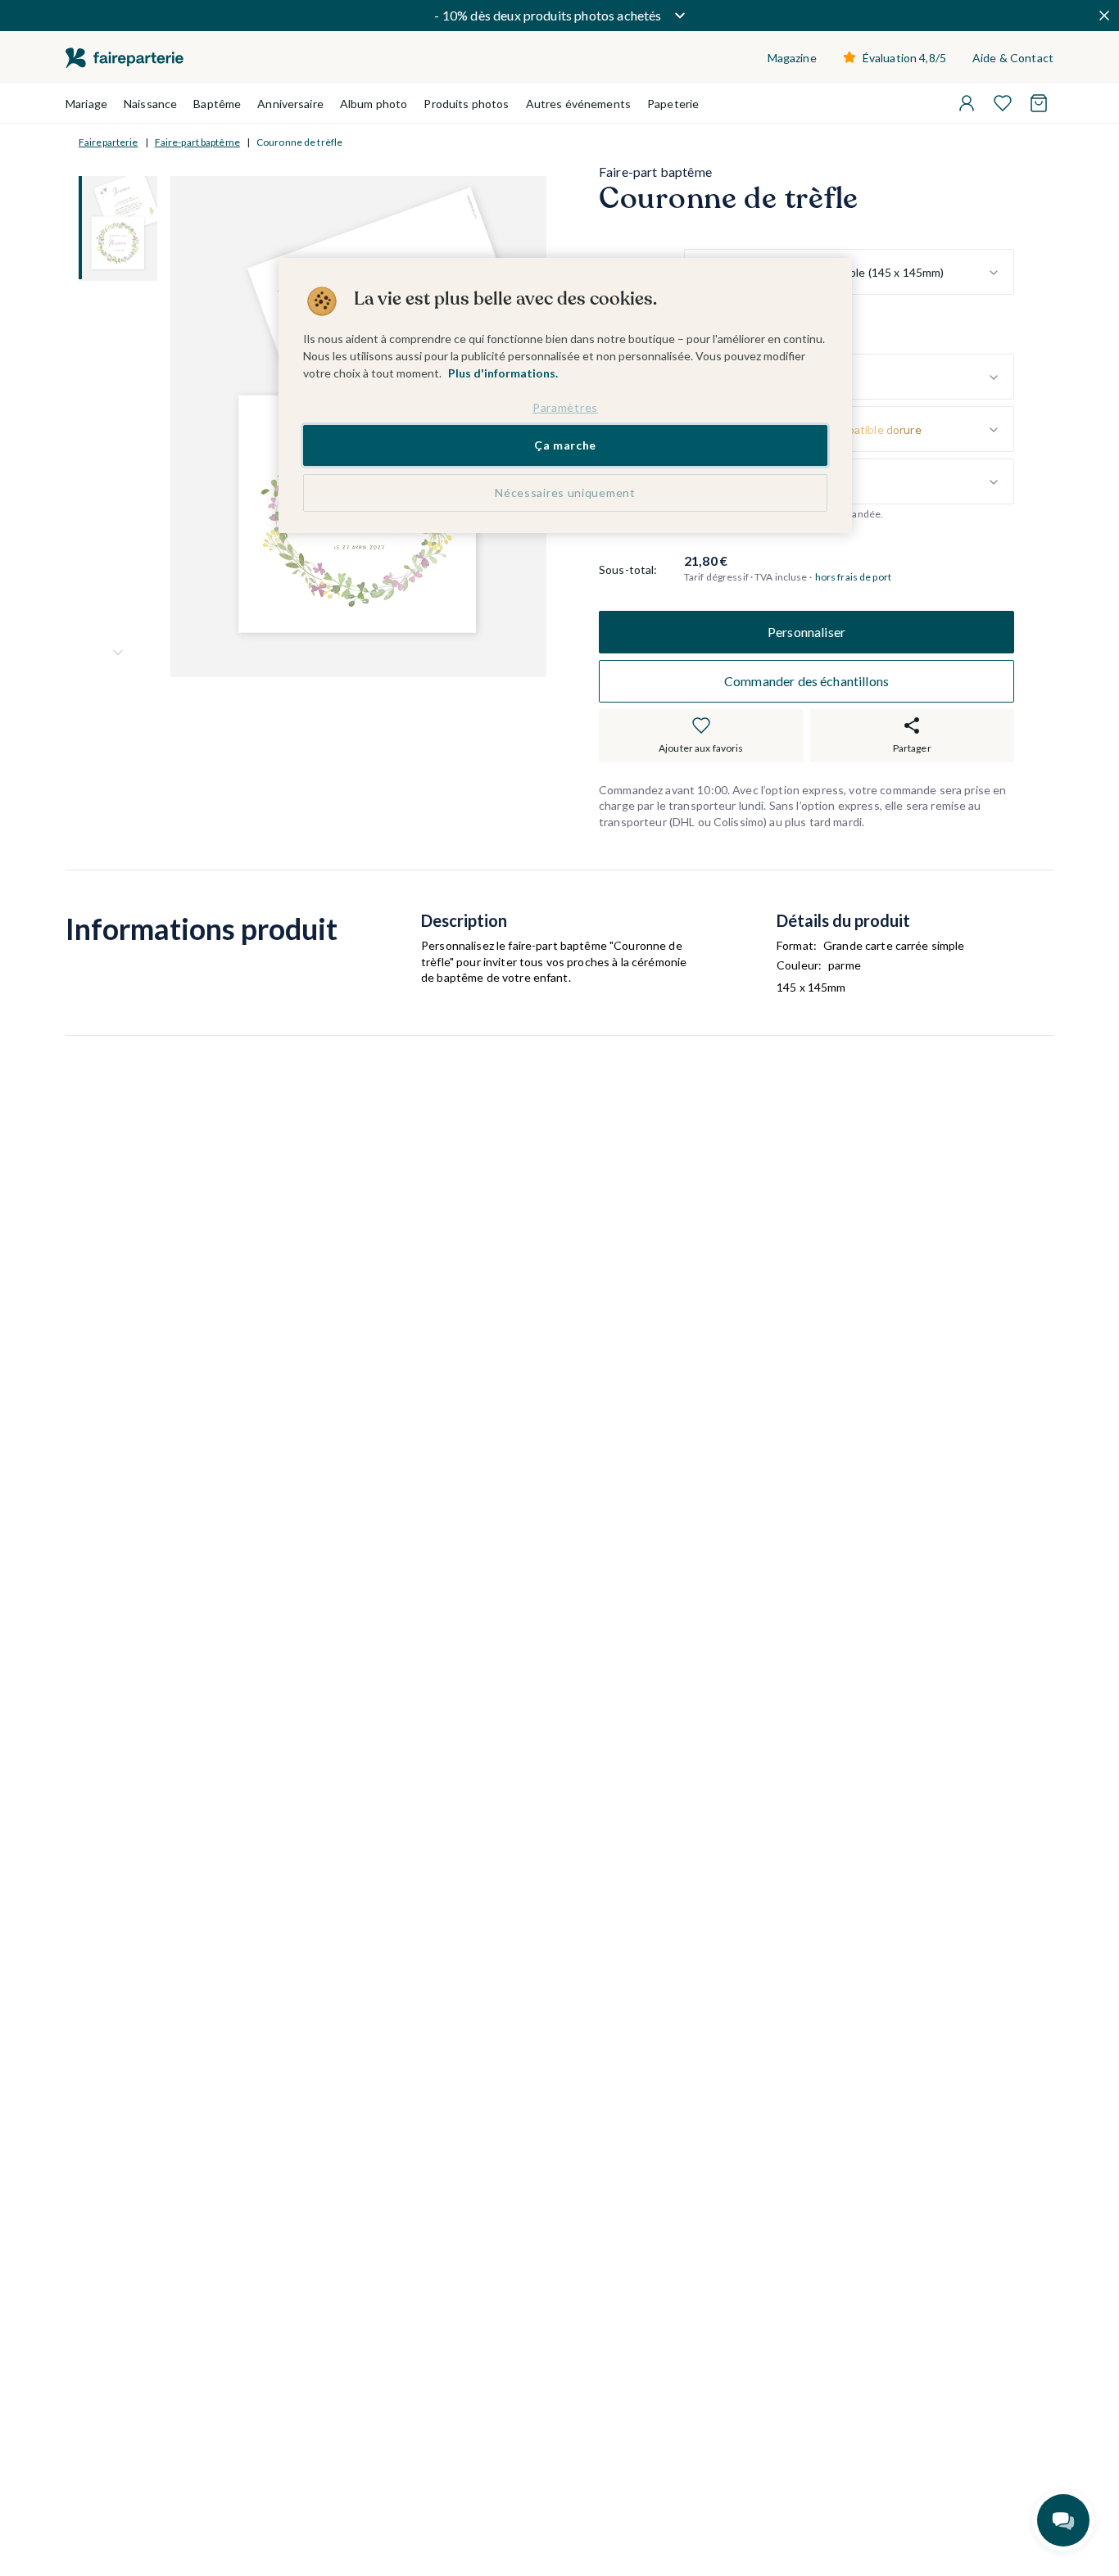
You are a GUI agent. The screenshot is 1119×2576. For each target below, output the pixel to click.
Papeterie (673, 104)
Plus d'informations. (503, 373)
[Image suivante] (118, 653)
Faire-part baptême (197, 142)
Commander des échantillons (806, 681)
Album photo (374, 104)
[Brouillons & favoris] (1003, 103)
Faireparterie (109, 142)
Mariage (86, 104)
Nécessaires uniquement (565, 493)
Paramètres (565, 407)
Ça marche (565, 445)
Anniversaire (290, 104)
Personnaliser (806, 632)
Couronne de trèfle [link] (299, 142)
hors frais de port (853, 578)
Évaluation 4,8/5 (904, 58)
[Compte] (967, 103)
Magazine (792, 58)
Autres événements (578, 104)
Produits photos (466, 104)
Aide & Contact (1013, 58)
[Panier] (1039, 103)
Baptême (217, 104)
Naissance (150, 104)
